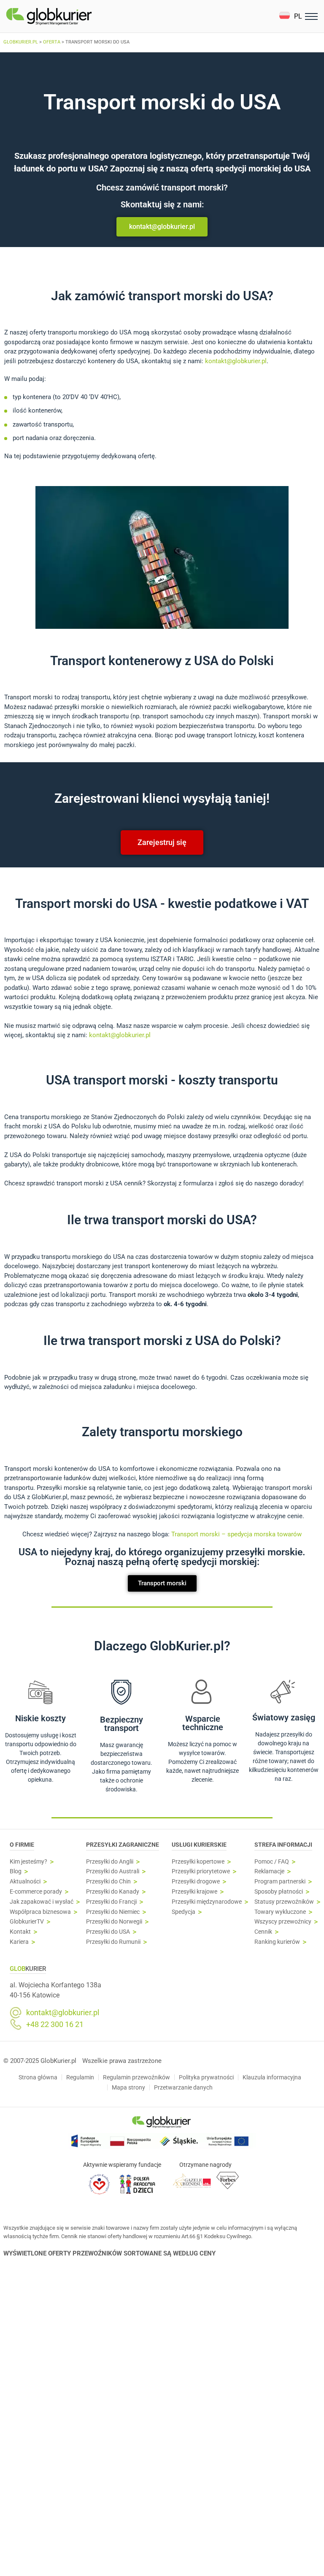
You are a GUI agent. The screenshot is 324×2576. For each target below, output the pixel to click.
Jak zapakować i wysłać (42, 1902)
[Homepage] (69, 16)
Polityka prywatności (206, 2077)
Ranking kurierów (277, 1942)
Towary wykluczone (280, 1912)
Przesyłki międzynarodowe (207, 1902)
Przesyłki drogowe (196, 1882)
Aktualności (25, 1882)
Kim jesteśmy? (28, 1862)
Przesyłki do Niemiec (113, 1912)
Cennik (263, 1932)
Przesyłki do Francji (111, 1902)
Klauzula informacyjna (272, 2077)
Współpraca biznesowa (40, 1912)
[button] (290, 16)
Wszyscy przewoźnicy (283, 1922)
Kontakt (20, 1932)
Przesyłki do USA (108, 1932)
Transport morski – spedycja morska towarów (236, 1534)
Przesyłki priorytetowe (201, 1871)
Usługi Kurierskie (199, 1845)
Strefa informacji (283, 1845)
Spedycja (184, 1912)
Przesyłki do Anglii (110, 1862)
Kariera (19, 1942)
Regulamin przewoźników (136, 2077)
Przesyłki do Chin (108, 1882)
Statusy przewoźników (284, 1902)
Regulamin (80, 2077)
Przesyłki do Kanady (113, 1892)
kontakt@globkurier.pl (236, 361)
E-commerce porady (36, 1892)
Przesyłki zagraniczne (123, 1845)
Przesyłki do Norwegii (114, 1922)
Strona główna (38, 2077)
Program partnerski (280, 1882)
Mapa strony (128, 2087)
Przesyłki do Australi (113, 1871)
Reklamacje (269, 1871)
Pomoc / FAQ (272, 1862)
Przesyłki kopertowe (198, 1862)
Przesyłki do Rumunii (113, 1942)
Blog (16, 1871)
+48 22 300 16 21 (55, 2024)
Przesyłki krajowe (194, 1892)
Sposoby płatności (279, 1892)
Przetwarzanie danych (183, 2087)
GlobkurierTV (27, 1922)
